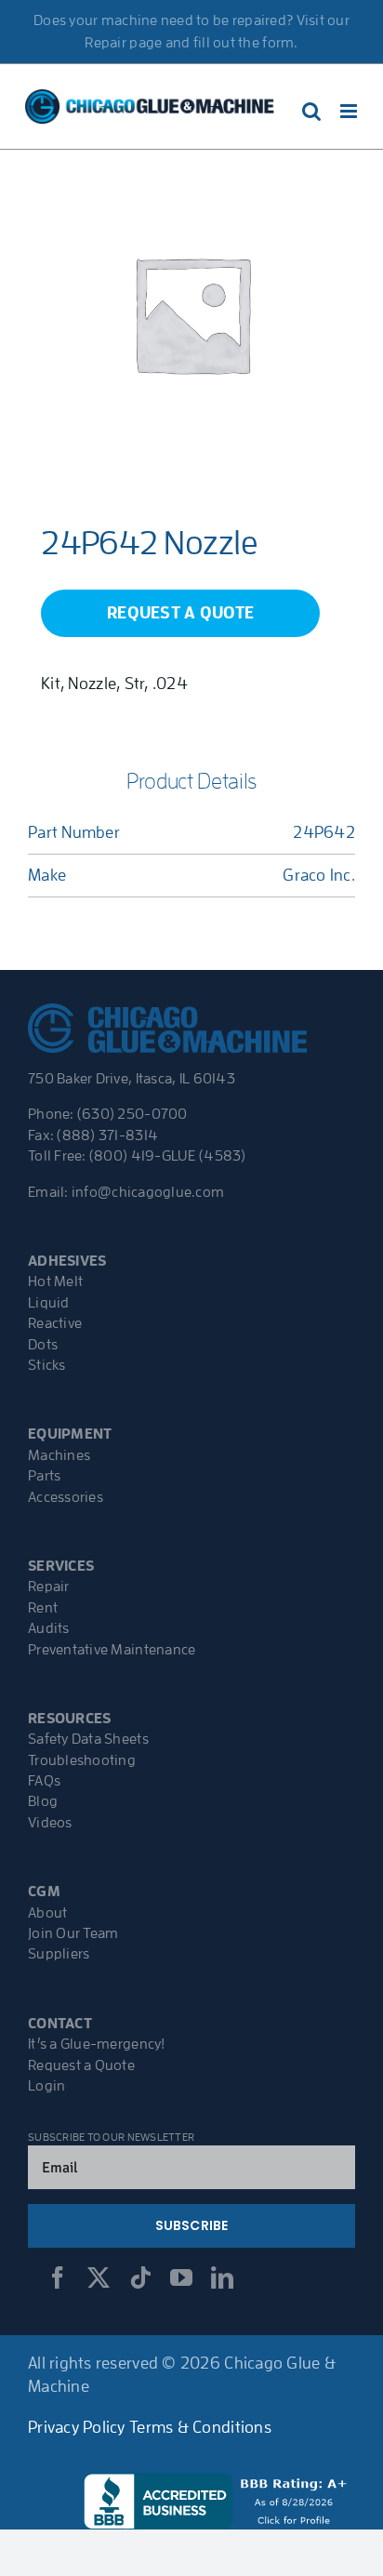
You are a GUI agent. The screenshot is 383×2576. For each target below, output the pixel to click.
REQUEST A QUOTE (180, 613)
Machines (59, 1455)
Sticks (47, 1365)
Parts (44, 1476)
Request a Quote (81, 2065)
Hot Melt (55, 1281)
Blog (43, 1801)
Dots (43, 1345)
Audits (49, 1628)
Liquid (49, 1303)
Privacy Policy (77, 2427)
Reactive (55, 1323)
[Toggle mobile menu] (350, 111)
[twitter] (99, 2277)
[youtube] (181, 2277)
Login (46, 2086)
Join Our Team (73, 1933)
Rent (43, 1608)
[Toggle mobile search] (311, 111)
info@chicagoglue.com (148, 1192)
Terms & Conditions (200, 2427)
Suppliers (59, 1954)
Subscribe (192, 2225)
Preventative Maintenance (112, 1650)
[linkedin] (222, 2277)
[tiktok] (140, 2277)
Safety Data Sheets (88, 1739)
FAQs (44, 1781)
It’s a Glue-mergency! (97, 2044)
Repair (49, 1587)
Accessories (66, 1497)
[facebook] (58, 2277)
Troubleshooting (82, 1760)
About (47, 1913)
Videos (50, 1823)
